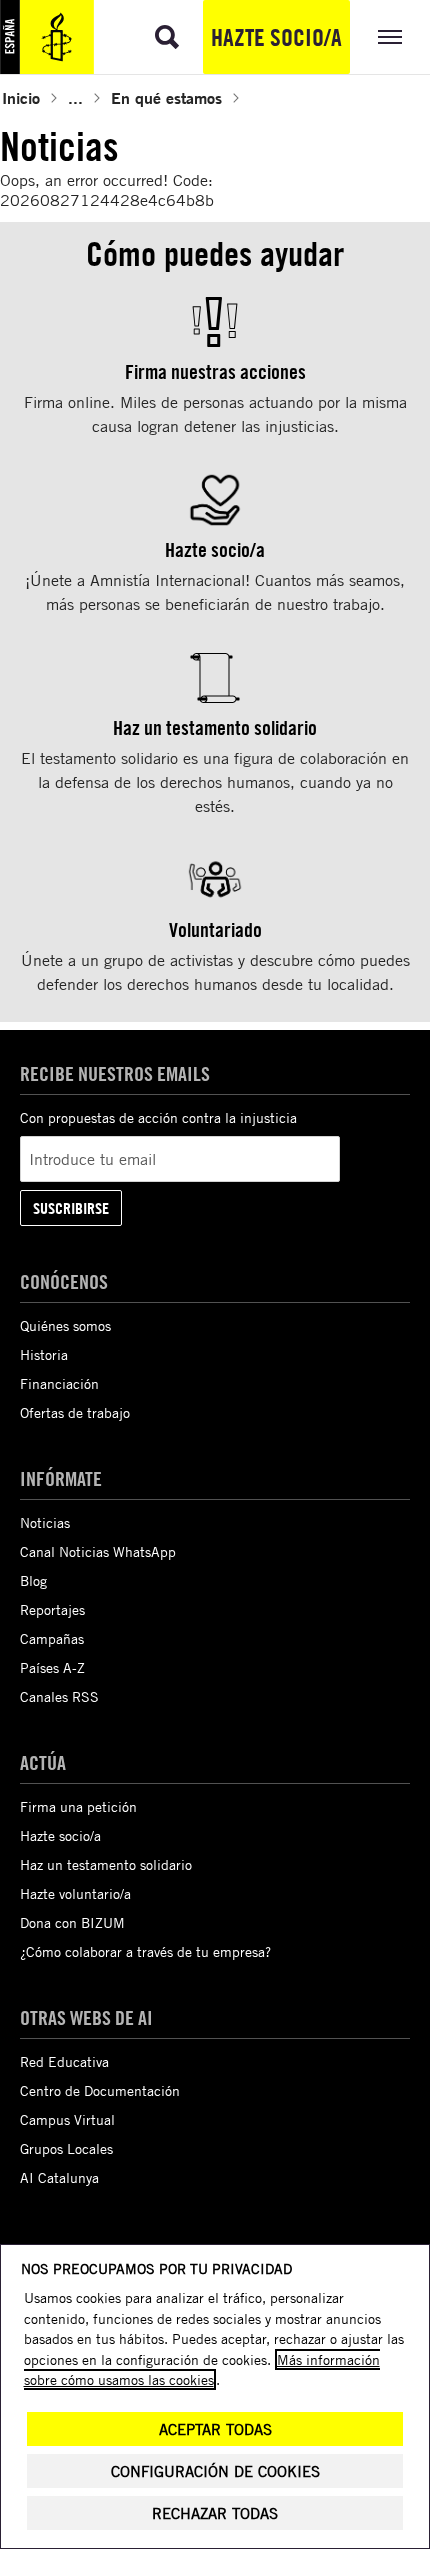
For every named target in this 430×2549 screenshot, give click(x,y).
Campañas (52, 1638)
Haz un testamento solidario (106, 1864)
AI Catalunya (59, 2177)
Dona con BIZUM (72, 1922)
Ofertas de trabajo (75, 1412)
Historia (44, 1354)
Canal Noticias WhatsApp (98, 1551)
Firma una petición (78, 1806)
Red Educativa (64, 2061)
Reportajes (52, 1609)
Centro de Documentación (100, 2090)
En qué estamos (166, 97)
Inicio (21, 97)
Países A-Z (52, 1667)
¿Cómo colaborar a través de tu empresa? (145, 1951)
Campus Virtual (67, 2119)
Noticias (45, 1522)
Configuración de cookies (215, 2471)
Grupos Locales (66, 2148)
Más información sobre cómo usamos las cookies (202, 2369)
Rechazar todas (215, 2513)
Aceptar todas (215, 2429)
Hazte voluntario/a (75, 1893)
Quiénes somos (65, 1325)
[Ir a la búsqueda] (167, 37)
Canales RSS (59, 1696)
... (75, 97)
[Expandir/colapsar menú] (390, 37)
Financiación (59, 1383)
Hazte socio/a (276, 37)
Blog (33, 1580)
